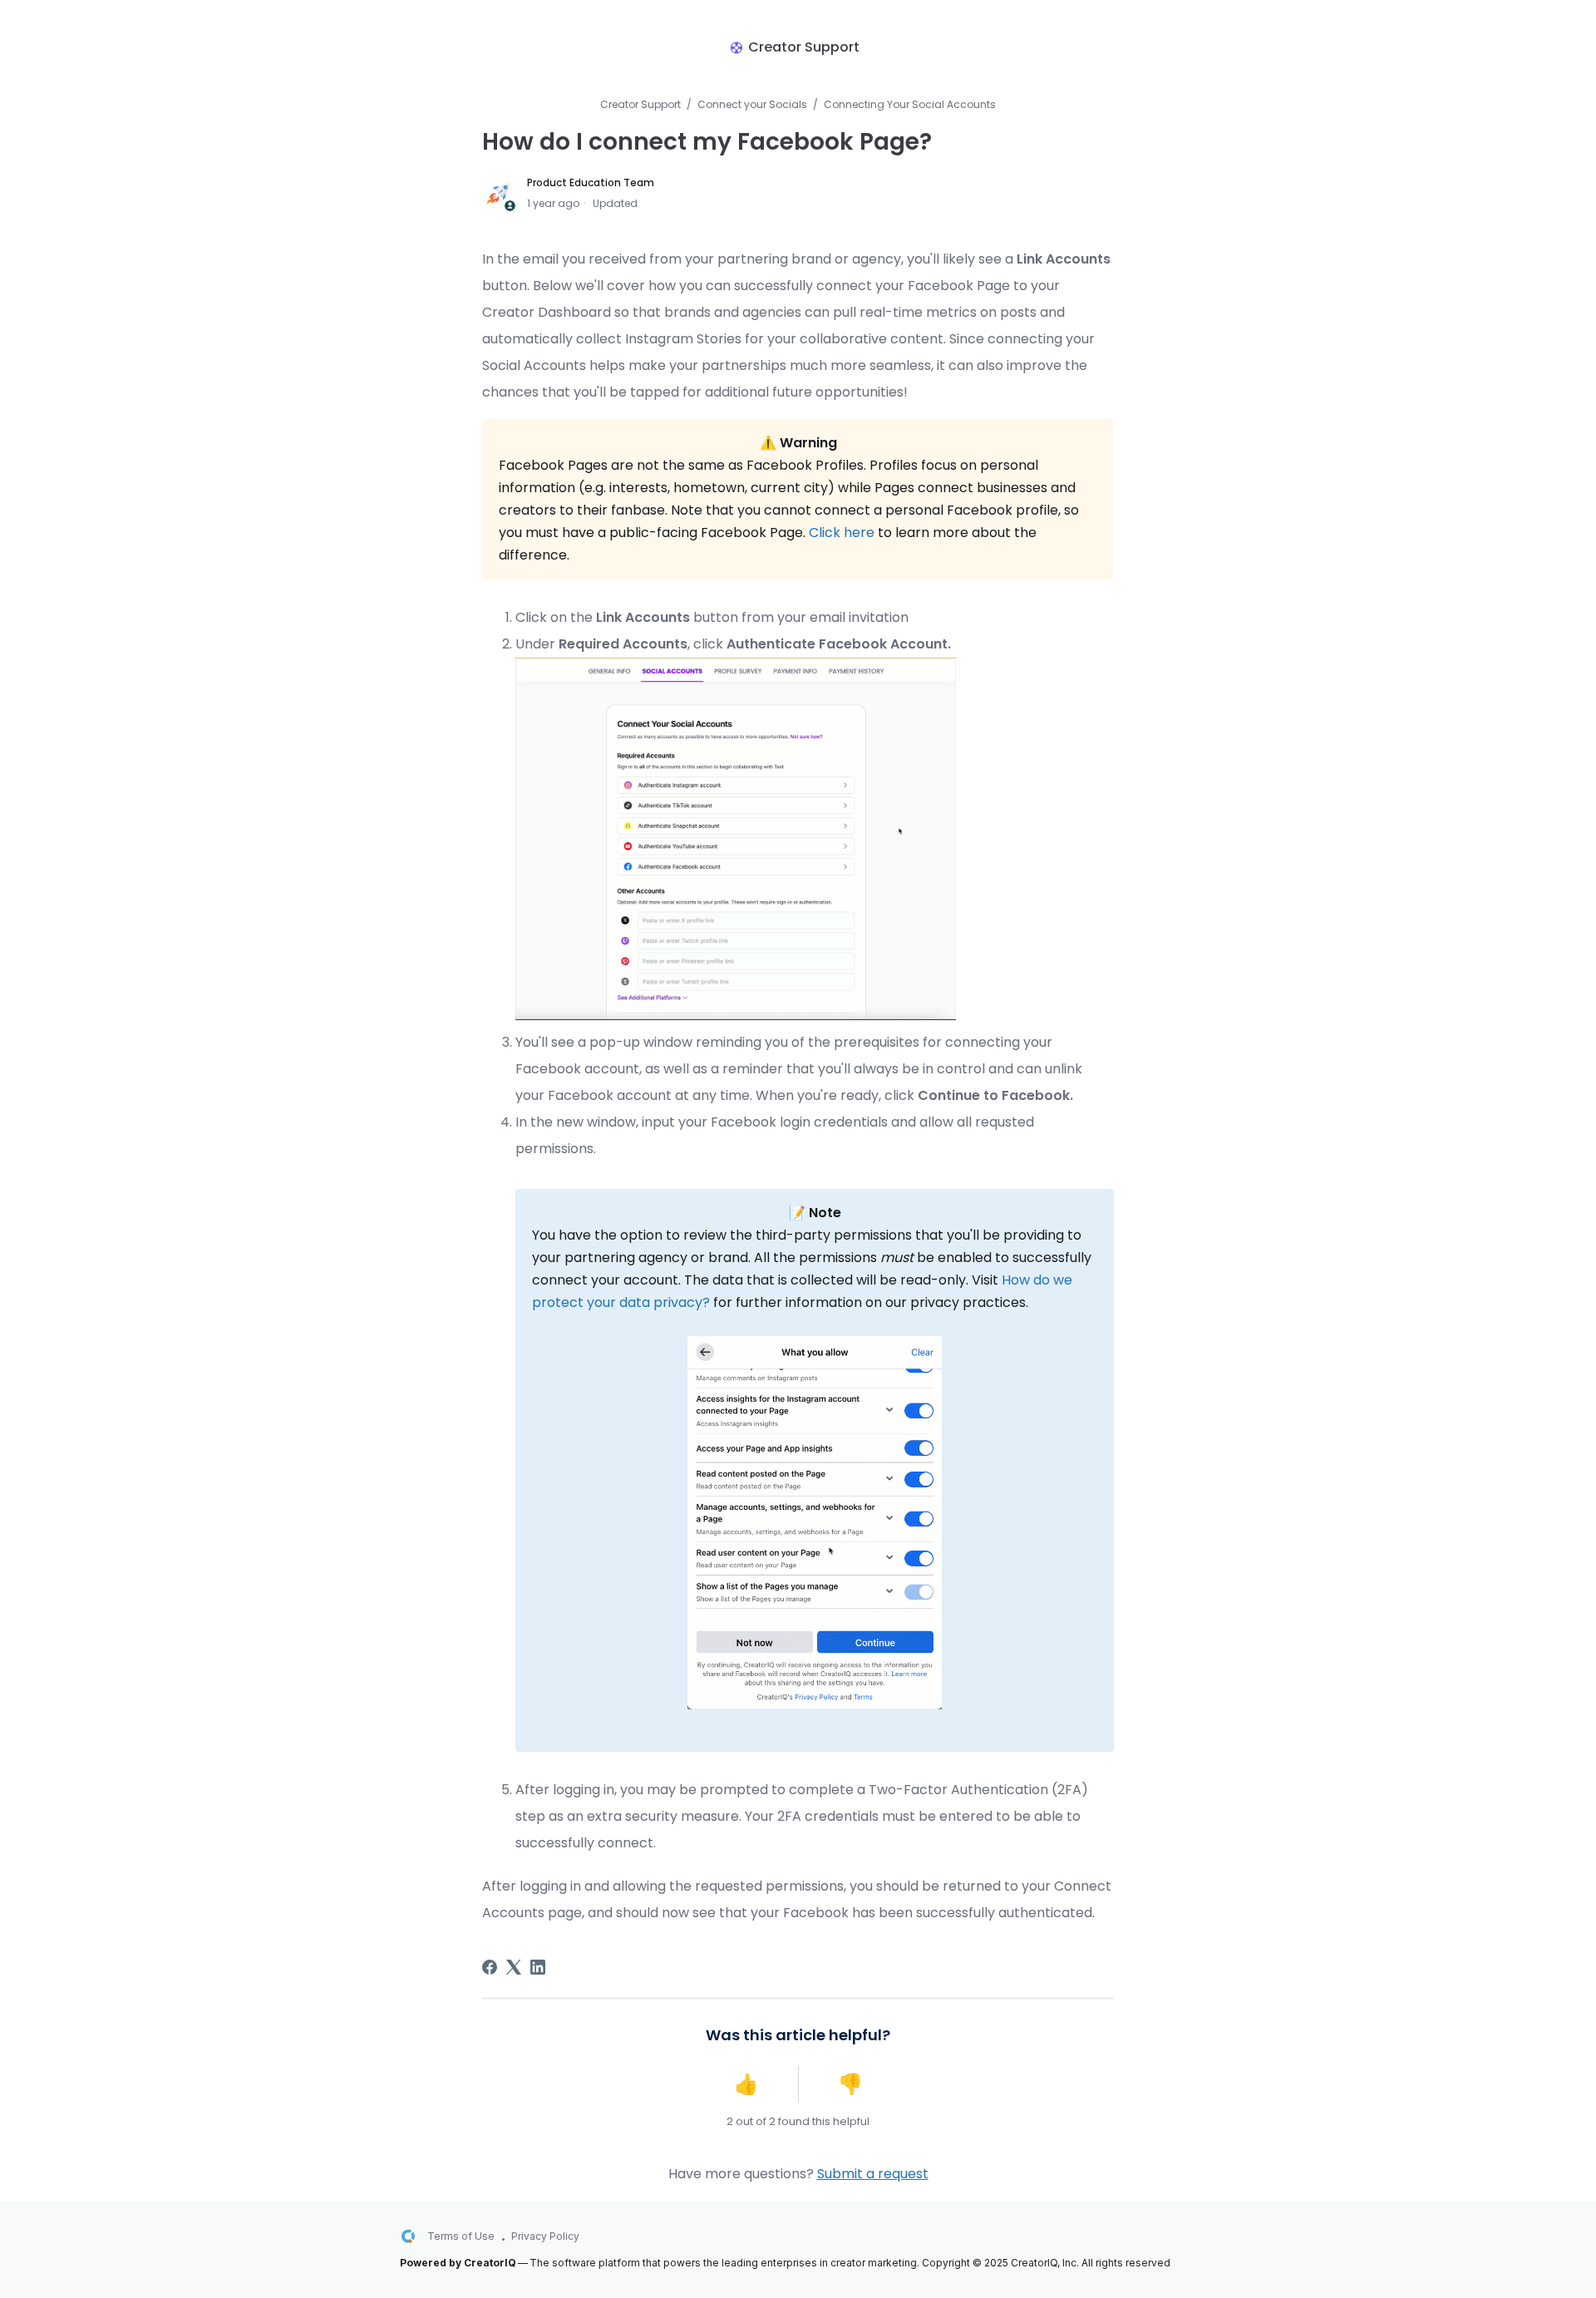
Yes (746, 2084)
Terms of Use (461, 2236)
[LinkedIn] (538, 1967)
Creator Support (640, 104)
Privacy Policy (545, 2236)
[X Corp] (514, 1967)
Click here (842, 533)
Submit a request (873, 2174)
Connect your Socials (752, 104)
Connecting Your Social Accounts (910, 104)
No (850, 2084)
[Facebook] (490, 1967)
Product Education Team (591, 182)
